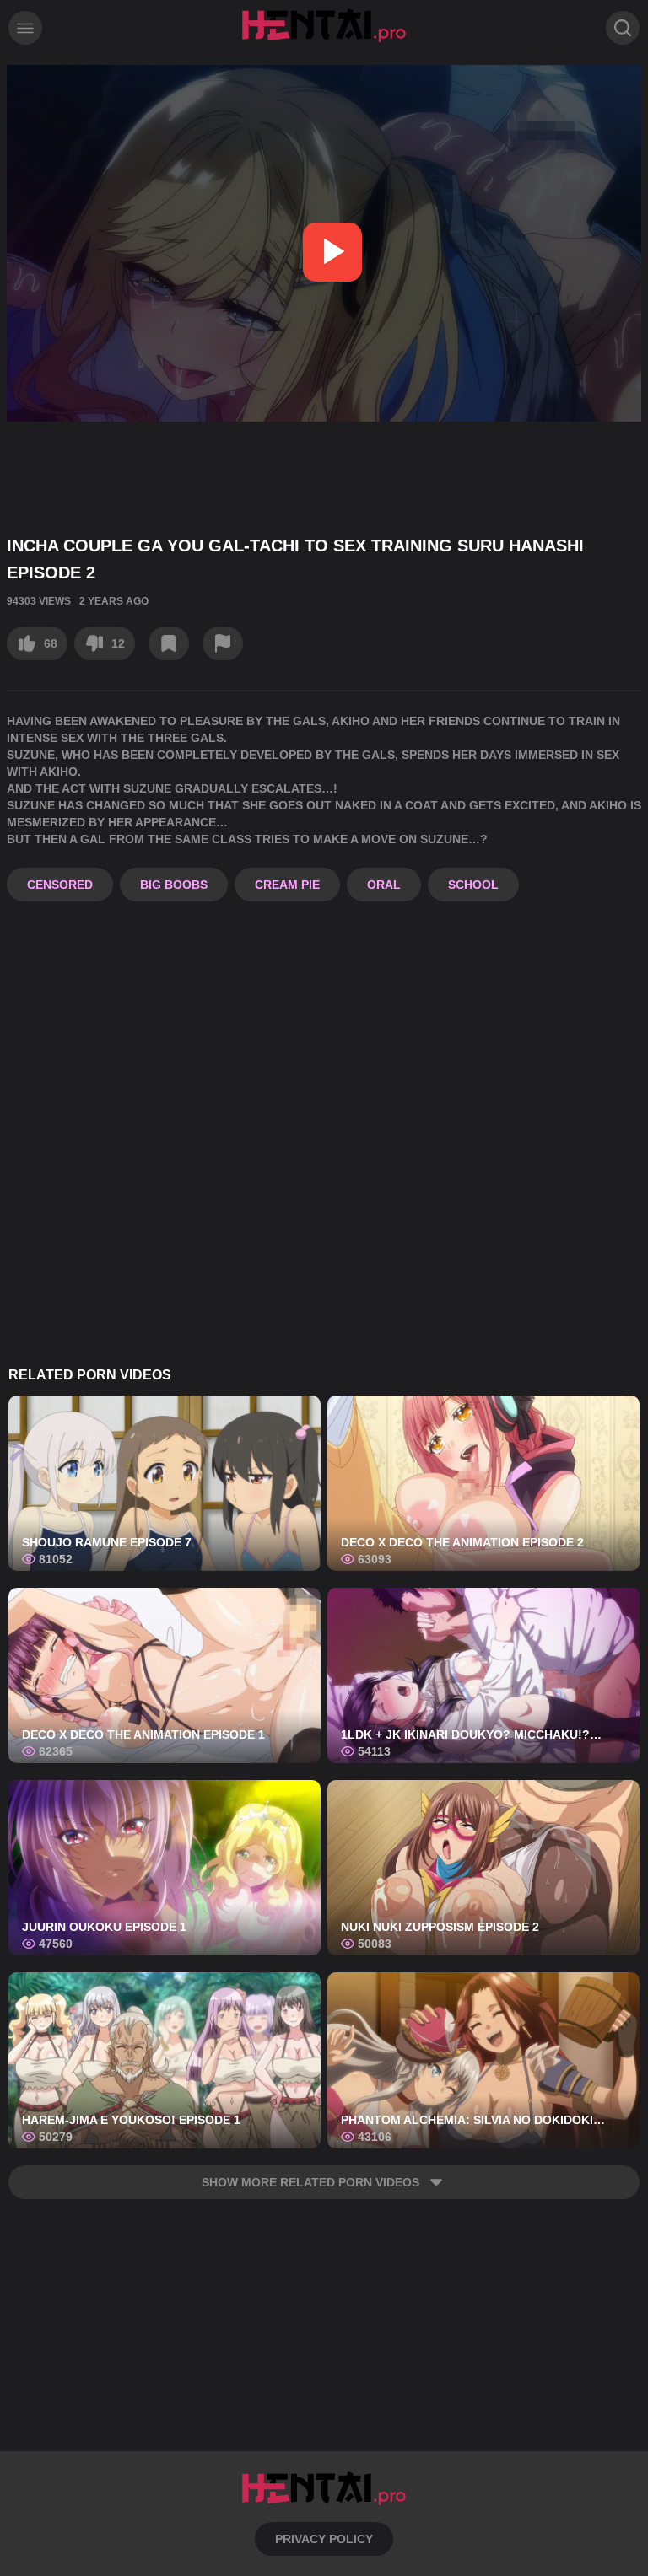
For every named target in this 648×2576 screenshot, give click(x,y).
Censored (60, 885)
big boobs (174, 885)
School (473, 885)
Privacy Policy (324, 2539)
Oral (384, 885)
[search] (623, 28)
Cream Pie (287, 885)
